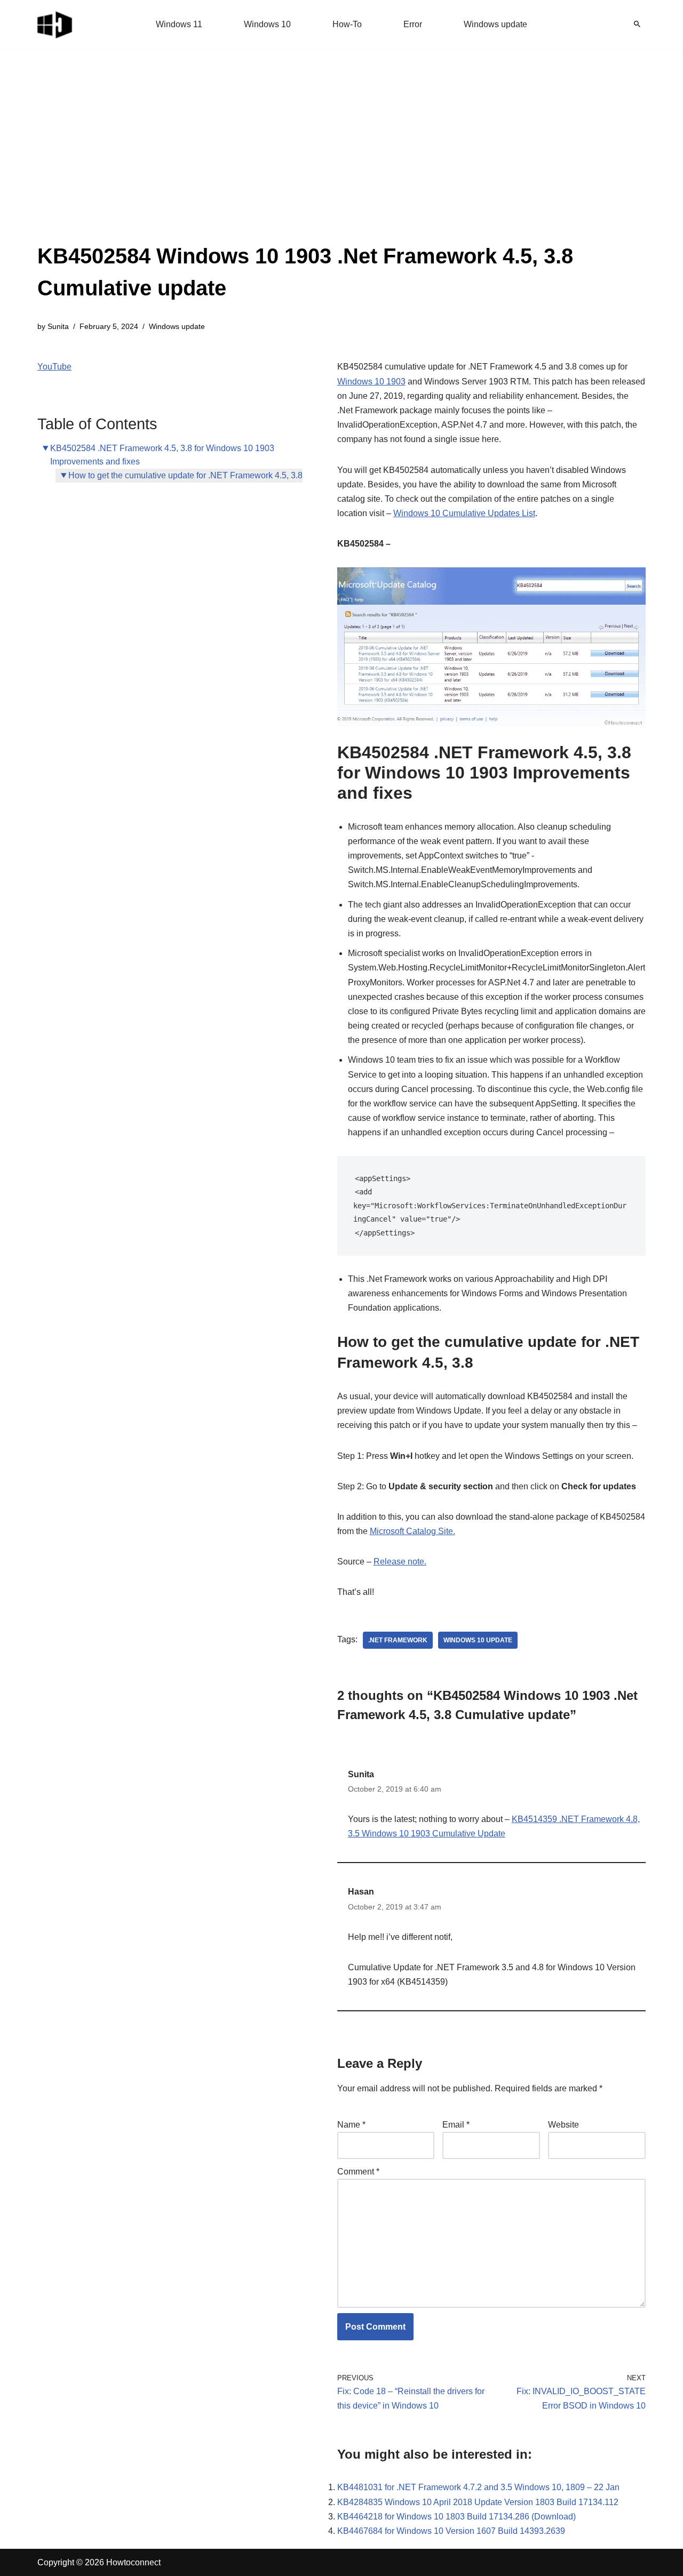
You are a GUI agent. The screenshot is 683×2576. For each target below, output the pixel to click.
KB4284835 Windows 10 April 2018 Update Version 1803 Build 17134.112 (478, 2502)
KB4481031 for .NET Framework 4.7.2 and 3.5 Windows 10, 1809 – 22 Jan (478, 2487)
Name (351, 2125)
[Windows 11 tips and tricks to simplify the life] (55, 24)
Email (456, 2125)
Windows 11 (179, 24)
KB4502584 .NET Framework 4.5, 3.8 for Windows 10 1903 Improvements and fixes (162, 455)
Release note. (400, 1562)
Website (563, 2125)
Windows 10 (267, 24)
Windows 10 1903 (371, 382)
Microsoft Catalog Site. (412, 1531)
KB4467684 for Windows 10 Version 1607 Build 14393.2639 (451, 2531)
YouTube (54, 367)
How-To (347, 24)
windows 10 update (478, 1640)
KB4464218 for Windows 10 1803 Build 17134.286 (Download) (456, 2517)
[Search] (637, 24)
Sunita (58, 326)
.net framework (398, 1640)
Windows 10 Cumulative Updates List (464, 513)
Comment (358, 2172)
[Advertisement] (341, 160)
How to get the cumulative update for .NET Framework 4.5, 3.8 (185, 475)
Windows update (495, 24)
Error (413, 24)
